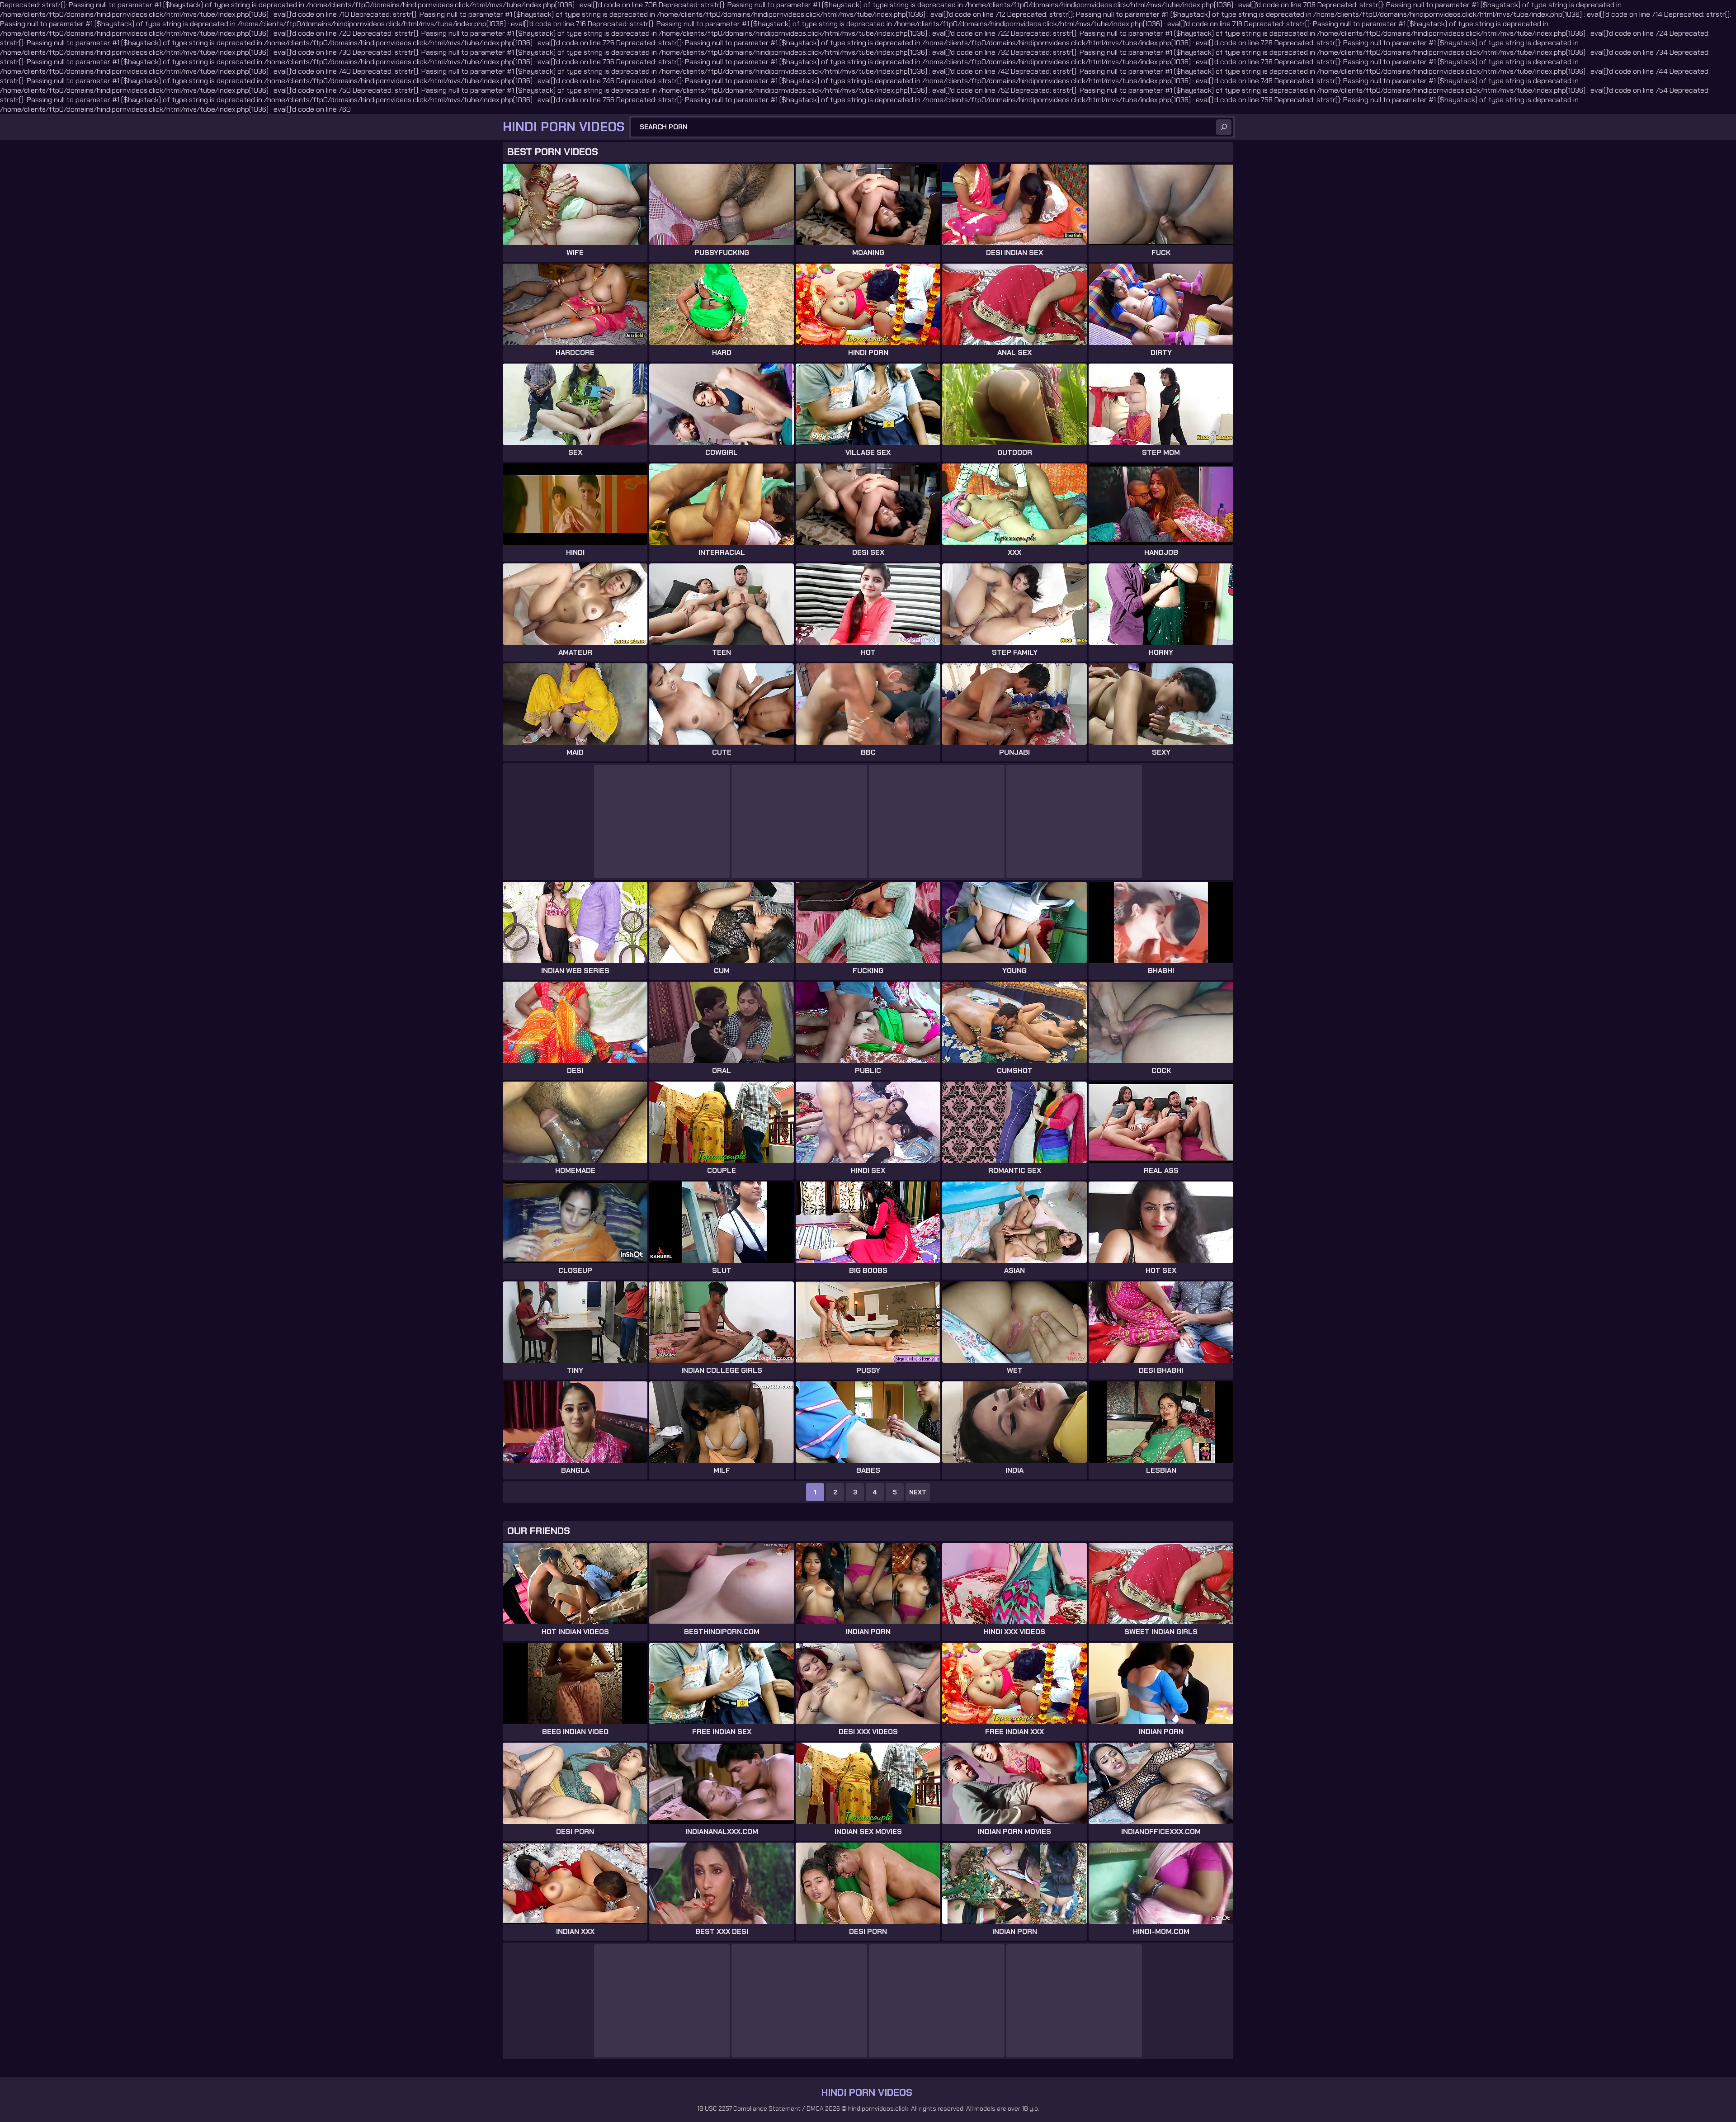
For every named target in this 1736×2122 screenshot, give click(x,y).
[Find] (1224, 127)
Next (918, 1492)
